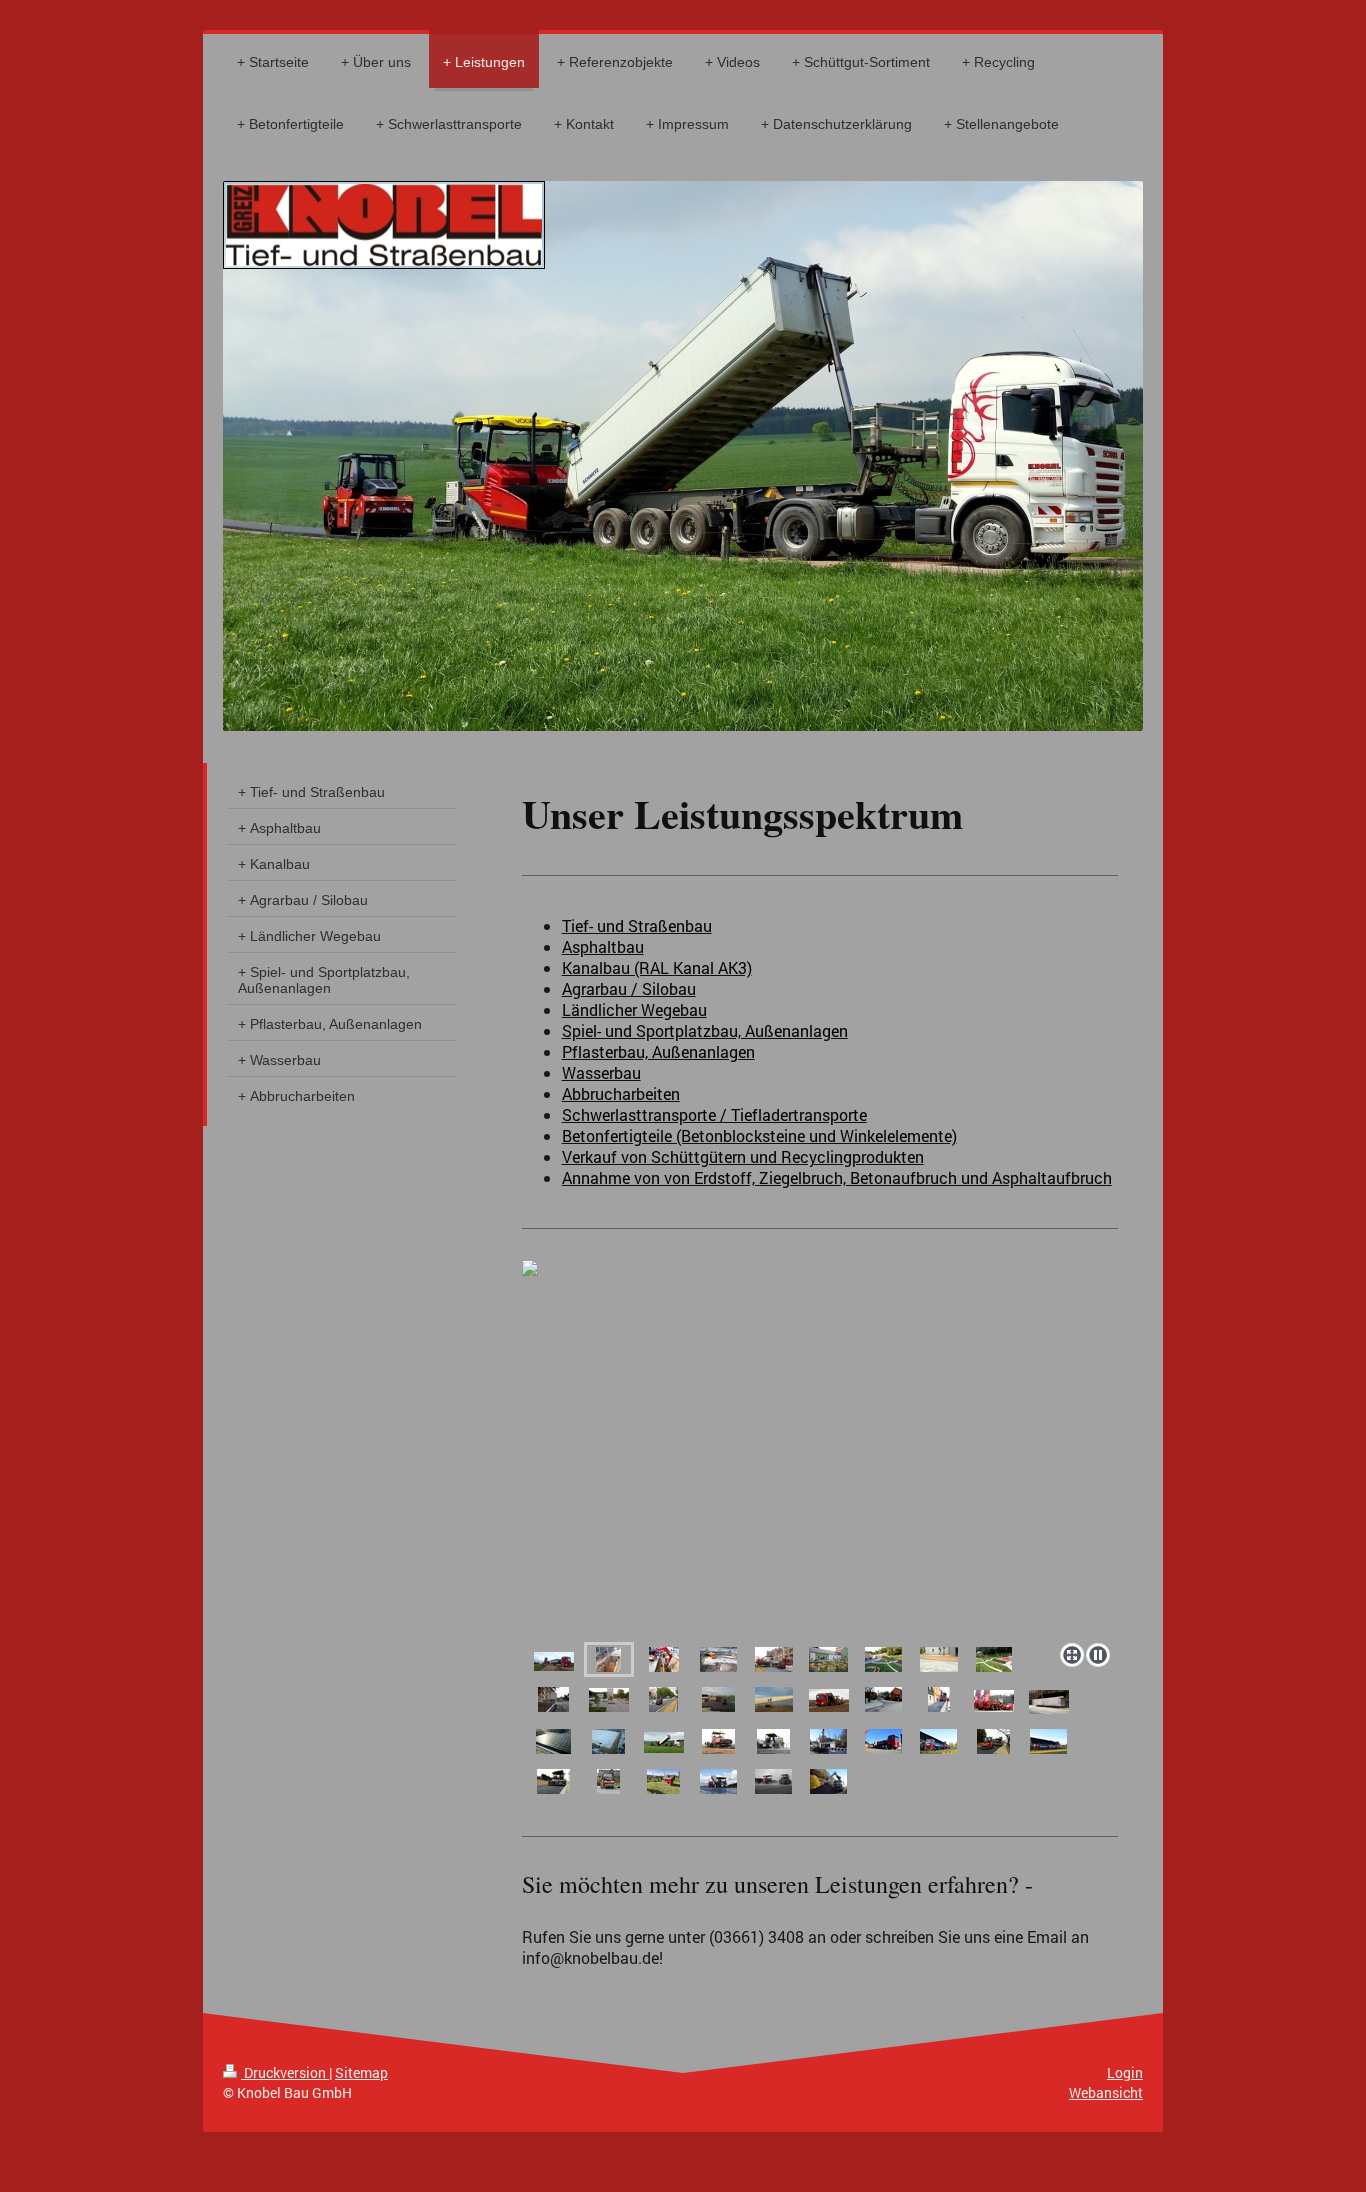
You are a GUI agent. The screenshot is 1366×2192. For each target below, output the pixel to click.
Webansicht (1106, 2092)
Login (1125, 2072)
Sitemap (361, 2072)
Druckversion (285, 2072)
